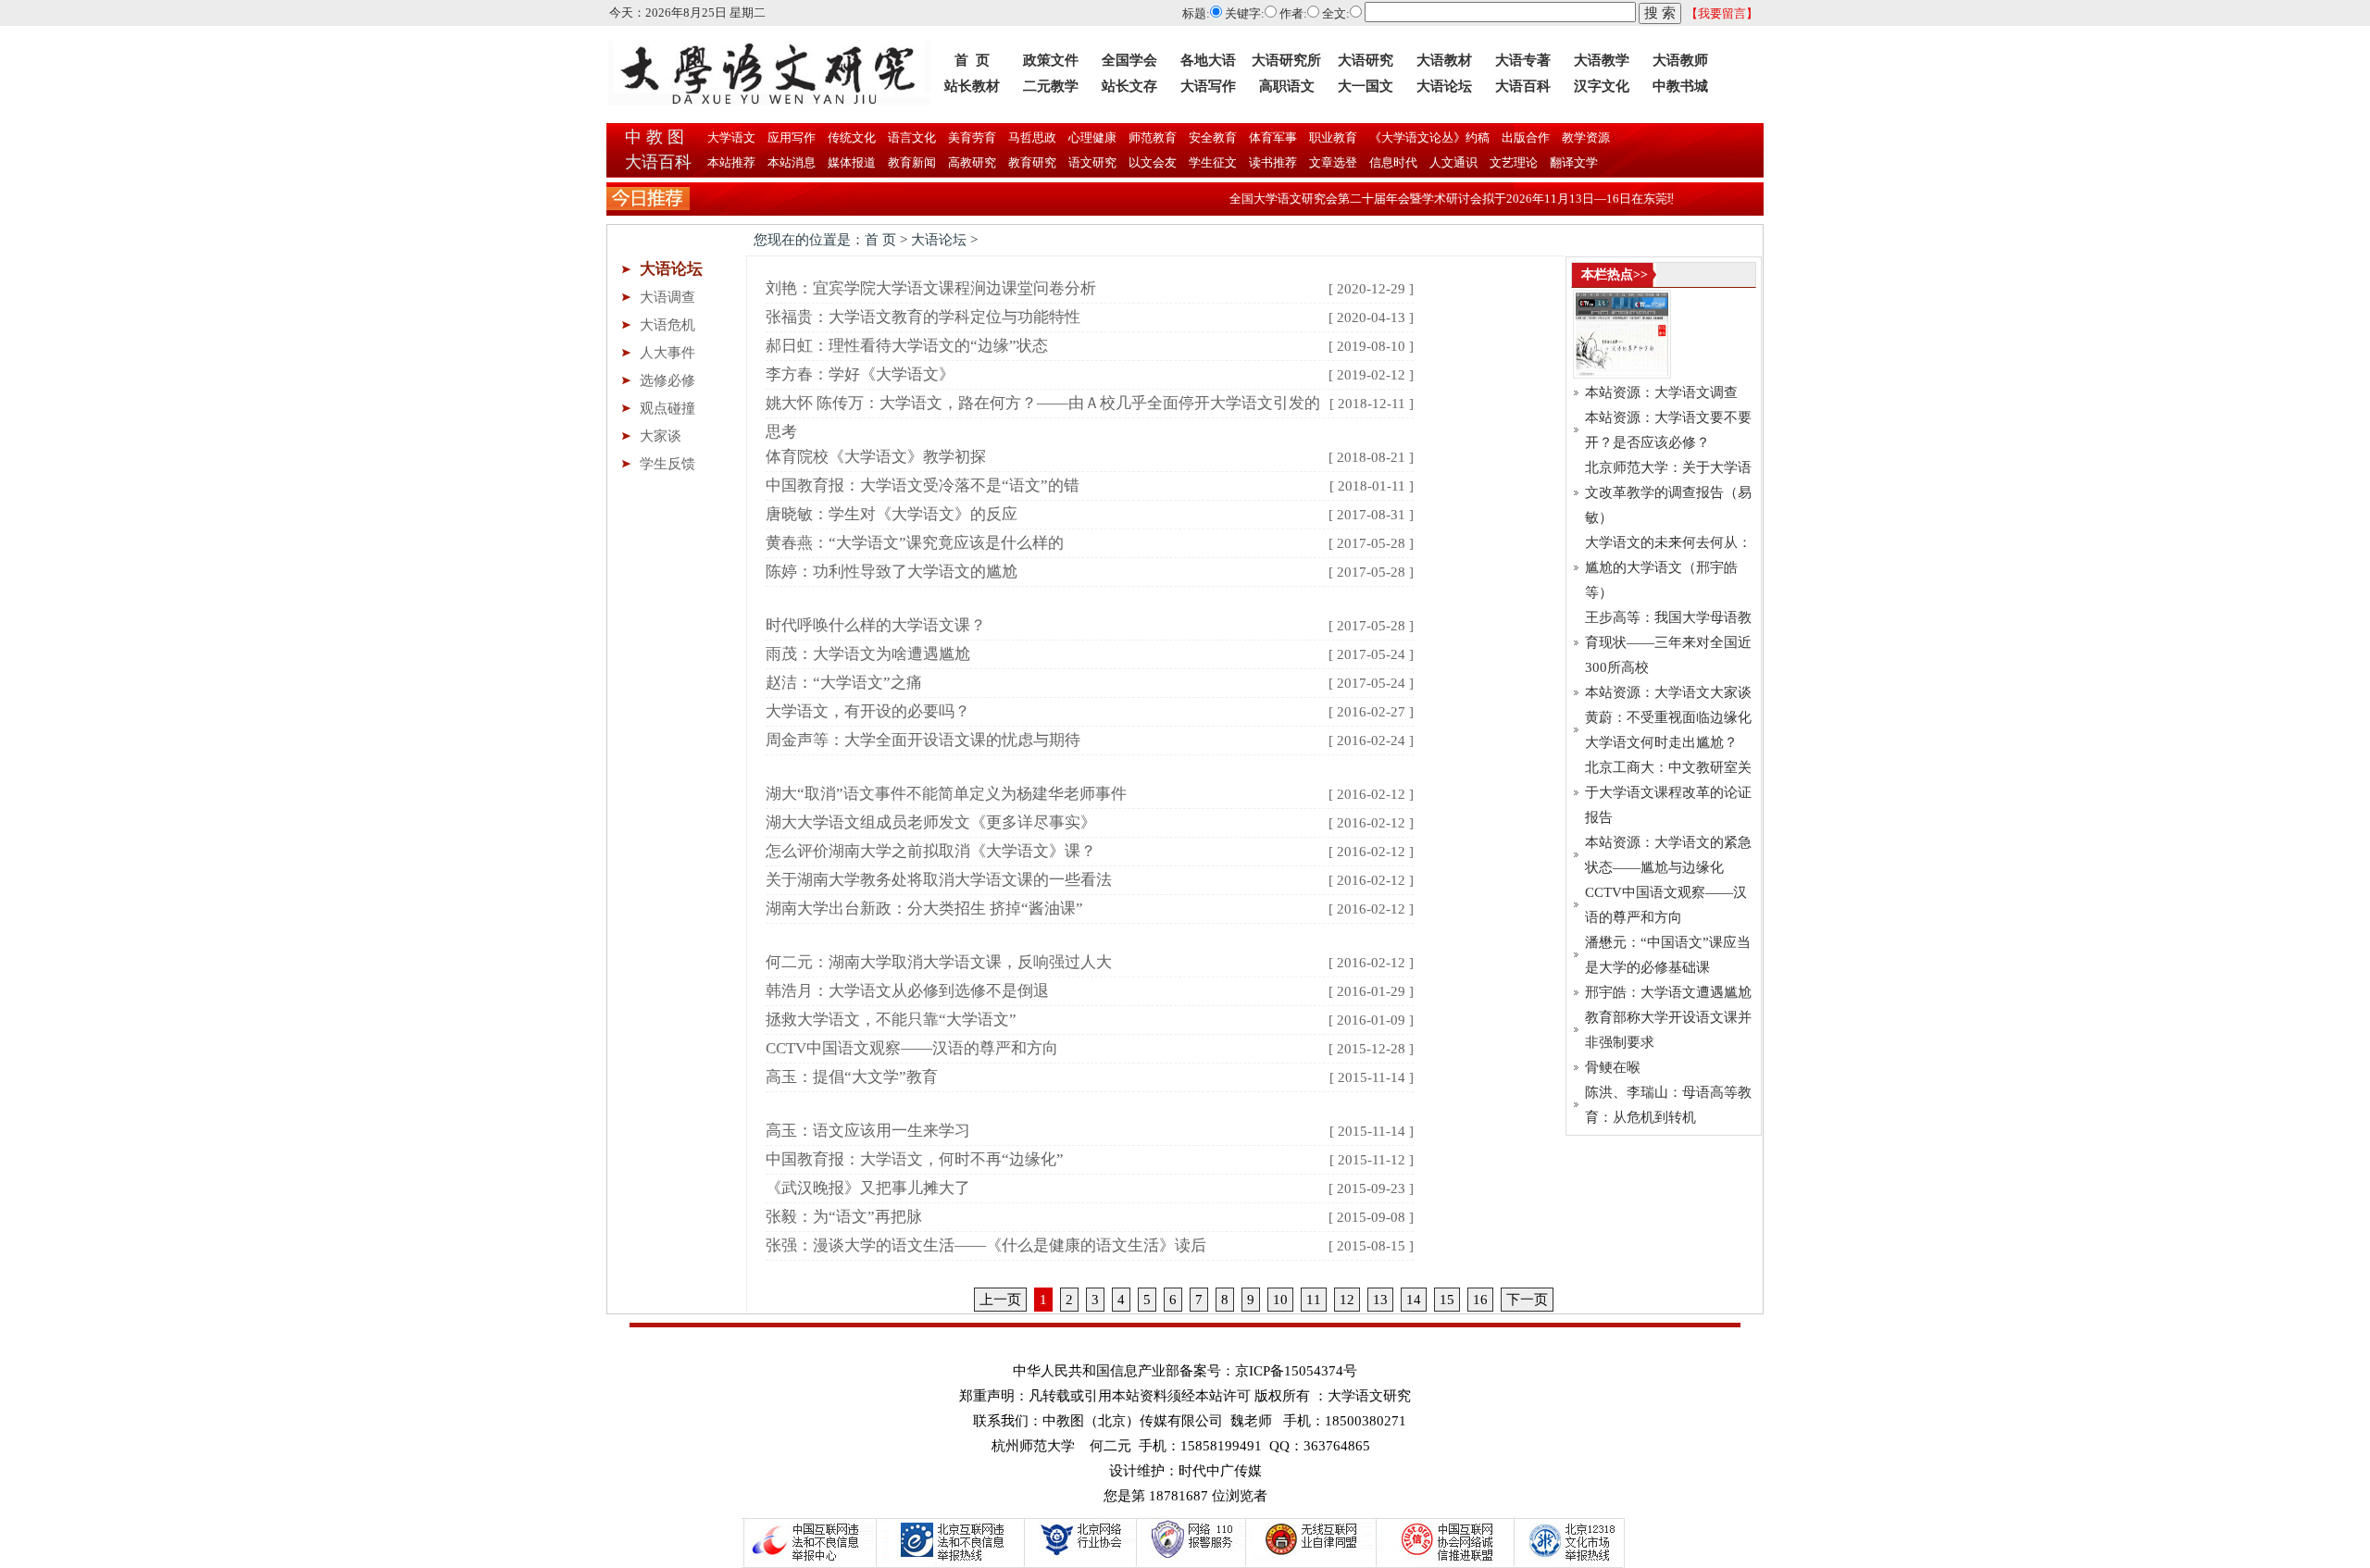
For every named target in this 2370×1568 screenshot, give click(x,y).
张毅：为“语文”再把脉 (844, 1217)
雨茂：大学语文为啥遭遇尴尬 (868, 654)
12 (1347, 1300)
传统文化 (850, 137)
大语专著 (1523, 60)
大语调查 (667, 297)
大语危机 (667, 325)
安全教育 (1211, 137)
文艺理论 (1514, 162)
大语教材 (1444, 60)
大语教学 (1602, 60)
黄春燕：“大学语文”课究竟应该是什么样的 (915, 543)
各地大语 (1208, 60)
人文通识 (1453, 162)
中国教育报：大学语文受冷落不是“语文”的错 (923, 485)
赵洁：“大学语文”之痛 (844, 683)
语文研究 (1092, 162)
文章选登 (1333, 162)
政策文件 (1051, 60)
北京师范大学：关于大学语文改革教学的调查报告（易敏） (1668, 492)
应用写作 (790, 137)
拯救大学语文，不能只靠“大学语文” (891, 1020)
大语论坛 (1444, 86)
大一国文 (1366, 86)
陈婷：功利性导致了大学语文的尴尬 (892, 572)
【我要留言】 (1722, 13)
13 (1380, 1300)
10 (1280, 1300)
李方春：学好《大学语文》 (860, 374)
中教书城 (1680, 86)
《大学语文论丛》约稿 (1428, 137)
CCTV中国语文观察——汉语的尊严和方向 (912, 1048)
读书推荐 (1273, 162)
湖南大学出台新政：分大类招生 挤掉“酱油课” (924, 908)
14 (1414, 1300)
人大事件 (667, 353)
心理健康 (1091, 137)
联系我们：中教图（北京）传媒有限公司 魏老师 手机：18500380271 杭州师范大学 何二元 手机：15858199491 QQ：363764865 (1190, 1433)
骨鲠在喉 (1613, 1067)
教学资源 (1584, 137)
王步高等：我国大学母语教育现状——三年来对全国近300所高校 (1668, 642)
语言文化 (911, 137)
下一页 (1527, 1300)
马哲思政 (1031, 137)
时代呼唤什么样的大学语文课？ (876, 625)
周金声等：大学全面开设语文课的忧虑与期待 (923, 740)
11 (1314, 1300)
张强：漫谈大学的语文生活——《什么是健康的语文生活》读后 (986, 1245)
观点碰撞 (667, 408)
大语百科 (1523, 86)
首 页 (972, 60)
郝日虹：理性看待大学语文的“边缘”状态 (907, 346)
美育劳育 (971, 137)
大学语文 (730, 137)
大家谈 (661, 436)
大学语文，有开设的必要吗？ (868, 711)
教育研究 (1032, 162)
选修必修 (667, 380)
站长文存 (1129, 86)
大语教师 (1680, 60)
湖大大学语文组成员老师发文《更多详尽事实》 (931, 822)
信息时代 (1393, 162)
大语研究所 (1286, 60)
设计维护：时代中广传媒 (1185, 1471)
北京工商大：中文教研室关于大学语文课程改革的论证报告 (1668, 792)
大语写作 (1208, 86)
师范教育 (1151, 137)
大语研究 (1366, 60)
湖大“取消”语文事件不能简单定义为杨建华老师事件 (946, 794)
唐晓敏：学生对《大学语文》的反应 (892, 514)
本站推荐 (731, 162)
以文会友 (1153, 162)
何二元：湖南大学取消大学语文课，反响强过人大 (939, 962)
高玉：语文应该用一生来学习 (868, 1131)
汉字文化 (1602, 86)
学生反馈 (667, 464)
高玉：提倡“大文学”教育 (852, 1077)
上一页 (1000, 1300)
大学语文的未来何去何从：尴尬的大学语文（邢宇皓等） (1668, 567)
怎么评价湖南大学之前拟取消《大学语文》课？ (931, 851)
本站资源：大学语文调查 (1661, 392)
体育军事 (1272, 137)
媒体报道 (852, 162)
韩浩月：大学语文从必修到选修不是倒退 (907, 991)
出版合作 (1524, 137)
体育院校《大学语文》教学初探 (876, 457)
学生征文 (1213, 162)
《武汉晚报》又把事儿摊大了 (868, 1188)
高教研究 (972, 162)
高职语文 (1287, 86)
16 (1480, 1300)
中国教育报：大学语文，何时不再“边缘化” (915, 1159)
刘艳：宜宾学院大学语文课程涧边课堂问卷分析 (931, 288)
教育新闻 (912, 162)
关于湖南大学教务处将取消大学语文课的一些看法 (939, 880)
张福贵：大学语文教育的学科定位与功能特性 (923, 317)
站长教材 (972, 86)
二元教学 (1051, 86)
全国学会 (1129, 60)
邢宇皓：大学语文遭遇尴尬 (1668, 992)
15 (1447, 1300)
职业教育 (1332, 137)
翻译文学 (1572, 162)
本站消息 (792, 162)
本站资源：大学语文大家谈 (1668, 692)
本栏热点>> (1615, 274)
